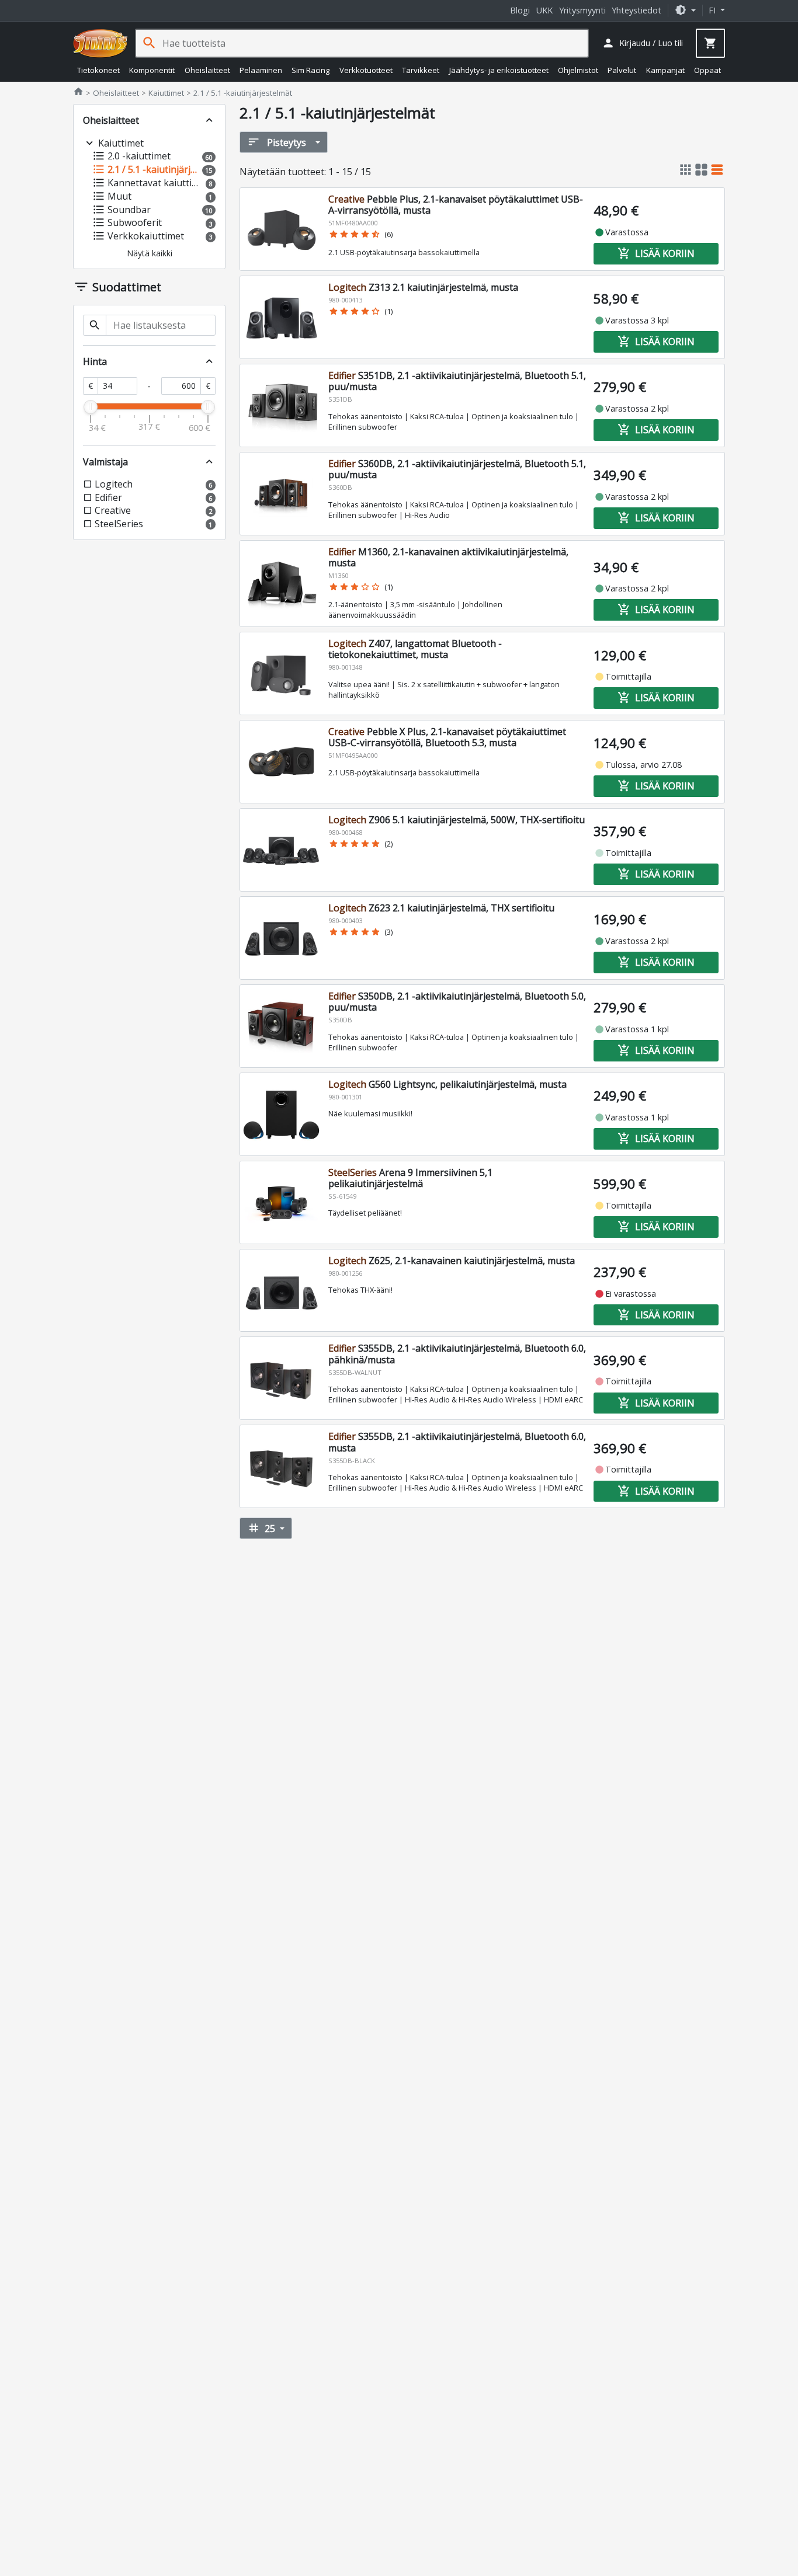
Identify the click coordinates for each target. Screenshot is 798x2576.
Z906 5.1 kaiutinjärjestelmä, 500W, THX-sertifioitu (457, 820)
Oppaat (707, 70)
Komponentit (152, 70)
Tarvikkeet (421, 70)
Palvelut (622, 70)
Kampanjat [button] (665, 70)
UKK (544, 10)
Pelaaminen (261, 70)
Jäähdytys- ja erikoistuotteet (499, 70)
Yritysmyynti (582, 10)
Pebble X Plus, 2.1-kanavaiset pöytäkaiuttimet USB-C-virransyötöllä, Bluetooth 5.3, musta (447, 737)
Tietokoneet (98, 70)
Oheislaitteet (207, 70)
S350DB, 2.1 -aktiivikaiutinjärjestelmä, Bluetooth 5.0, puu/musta (457, 1002)
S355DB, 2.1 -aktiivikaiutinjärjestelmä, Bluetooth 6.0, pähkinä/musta (457, 1354)
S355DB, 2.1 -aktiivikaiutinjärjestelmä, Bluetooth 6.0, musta (457, 1442)
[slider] (91, 407)
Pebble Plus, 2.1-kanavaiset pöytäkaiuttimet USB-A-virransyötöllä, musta (456, 205)
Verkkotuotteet (366, 70)
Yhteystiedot (636, 10)
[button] (685, 10)
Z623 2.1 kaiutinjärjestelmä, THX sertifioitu (441, 908)
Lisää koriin (656, 253)
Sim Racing (310, 70)
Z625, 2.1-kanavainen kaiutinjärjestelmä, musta (452, 1261)
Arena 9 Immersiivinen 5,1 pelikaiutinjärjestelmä (410, 1178)
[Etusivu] (100, 43)
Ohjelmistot (578, 70)
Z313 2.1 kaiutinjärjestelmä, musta (423, 287)
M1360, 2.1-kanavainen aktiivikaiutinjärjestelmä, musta (448, 557)
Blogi (520, 10)
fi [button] (713, 10)
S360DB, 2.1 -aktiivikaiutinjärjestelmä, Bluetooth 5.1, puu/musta (457, 469)
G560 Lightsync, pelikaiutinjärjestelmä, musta (447, 1084)
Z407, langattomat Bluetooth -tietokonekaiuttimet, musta (415, 649)
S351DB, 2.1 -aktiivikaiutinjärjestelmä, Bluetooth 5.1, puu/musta (457, 381)
